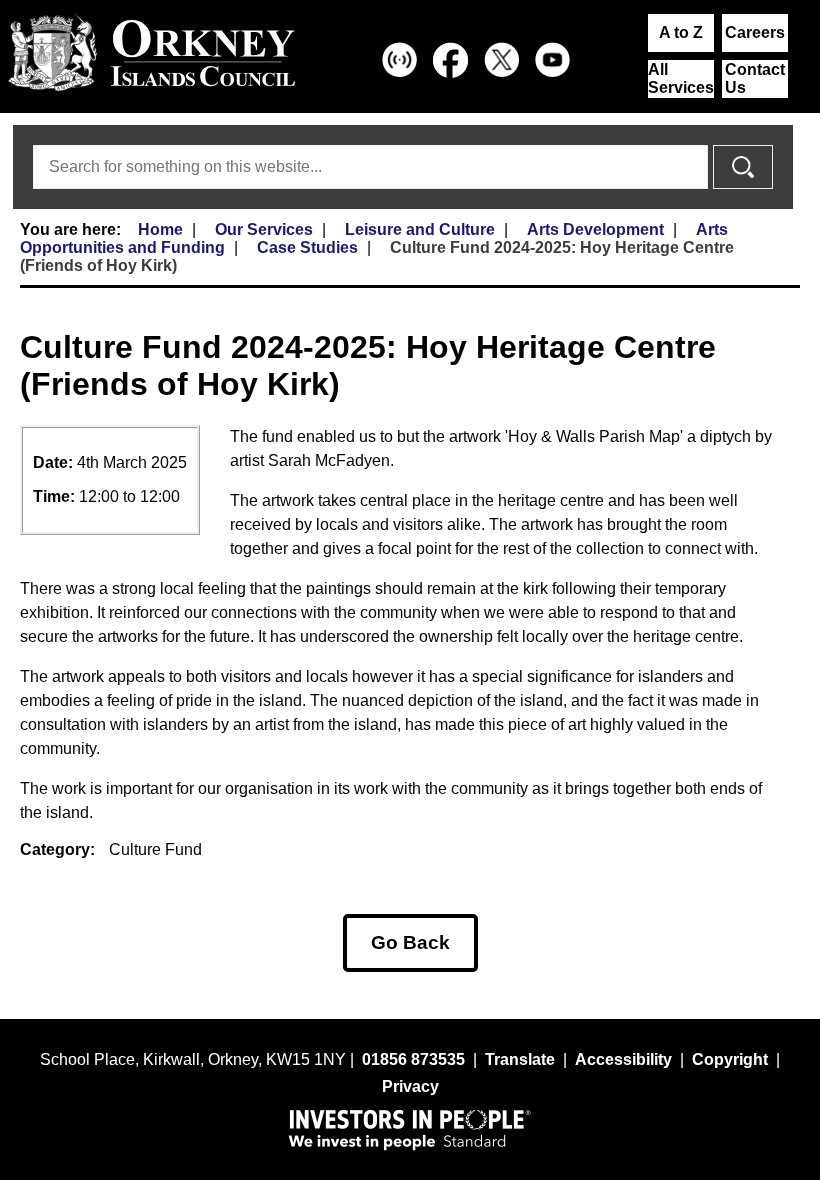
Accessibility (623, 1059)
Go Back (410, 942)
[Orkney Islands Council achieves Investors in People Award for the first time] (410, 1129)
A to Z (681, 32)
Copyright (730, 1059)
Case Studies (307, 247)
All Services (681, 78)
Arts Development (595, 229)
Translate (520, 1059)
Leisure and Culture (420, 229)
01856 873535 (413, 1059)
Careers (755, 32)
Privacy (410, 1086)
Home (160, 229)
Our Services (264, 229)
